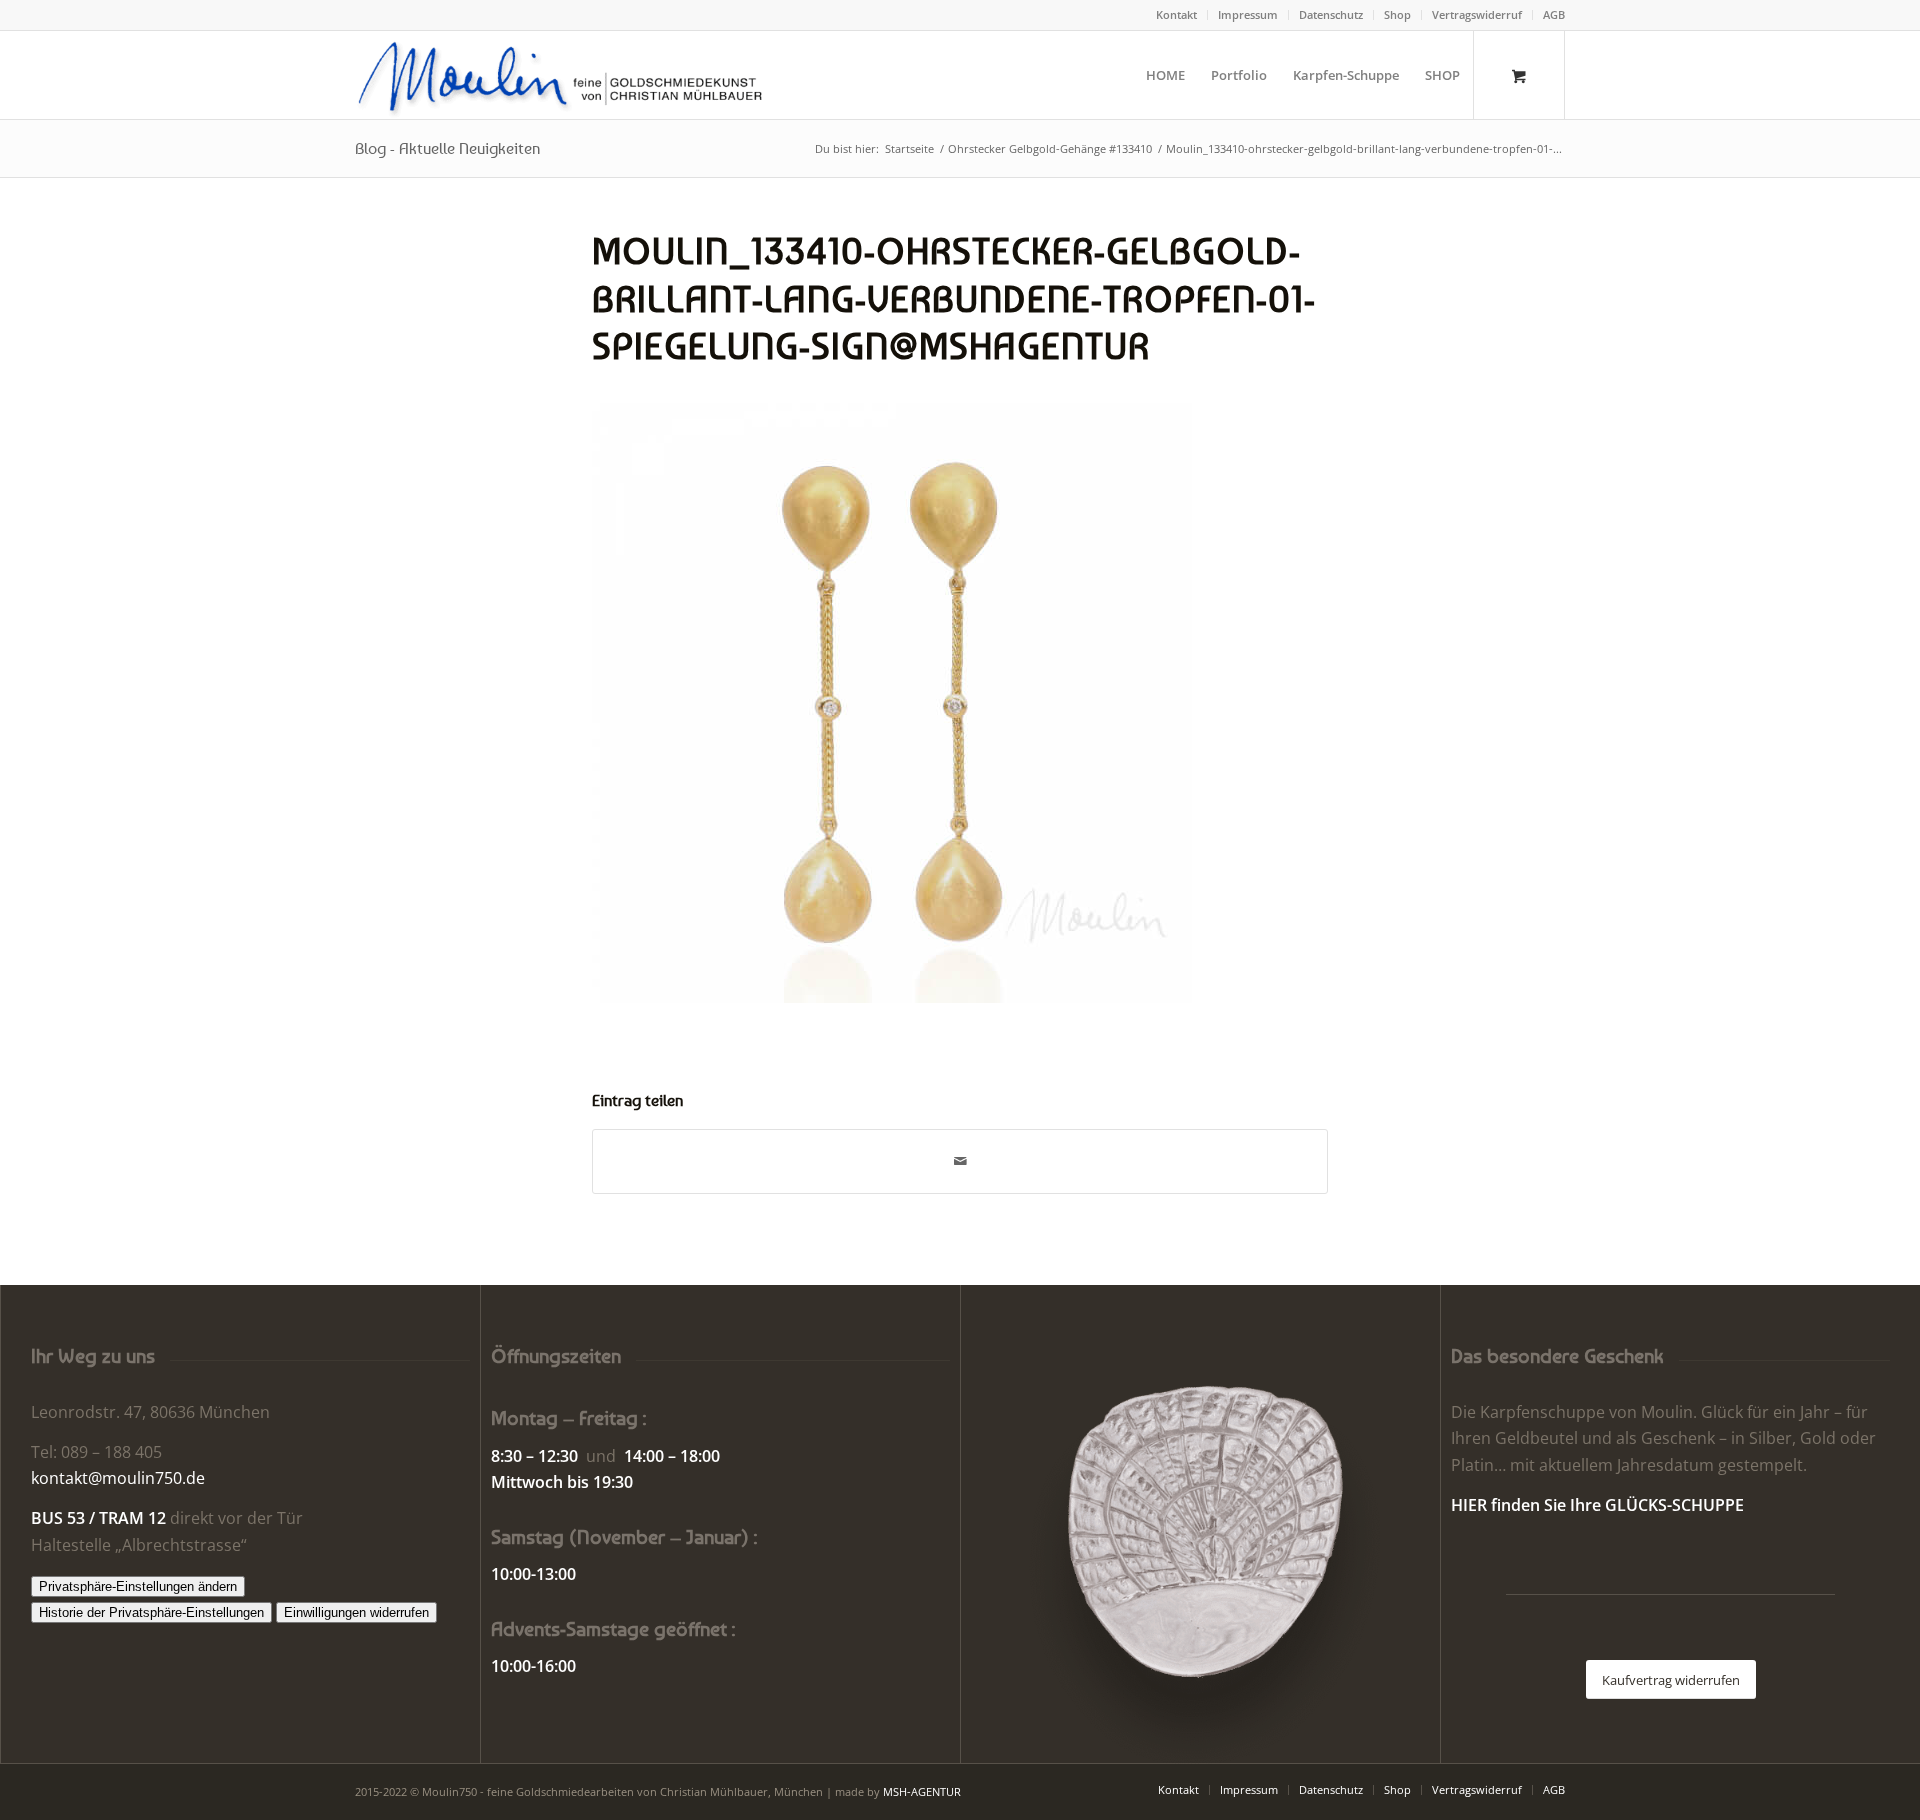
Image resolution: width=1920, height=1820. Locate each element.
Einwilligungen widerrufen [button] (356, 1612)
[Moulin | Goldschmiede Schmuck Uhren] (564, 75)
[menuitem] (1177, 15)
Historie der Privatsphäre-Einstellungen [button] (151, 1612)
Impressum (1248, 14)
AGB (1554, 14)
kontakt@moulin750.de (118, 1478)
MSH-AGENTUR (922, 1791)
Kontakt (1176, 14)
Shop (1397, 14)
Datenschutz (1331, 14)
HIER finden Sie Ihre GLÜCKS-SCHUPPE (1597, 1505)
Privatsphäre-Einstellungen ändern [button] (138, 1586)
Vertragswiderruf (1477, 14)
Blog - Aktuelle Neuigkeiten (447, 148)
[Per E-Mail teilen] (960, 1161)
